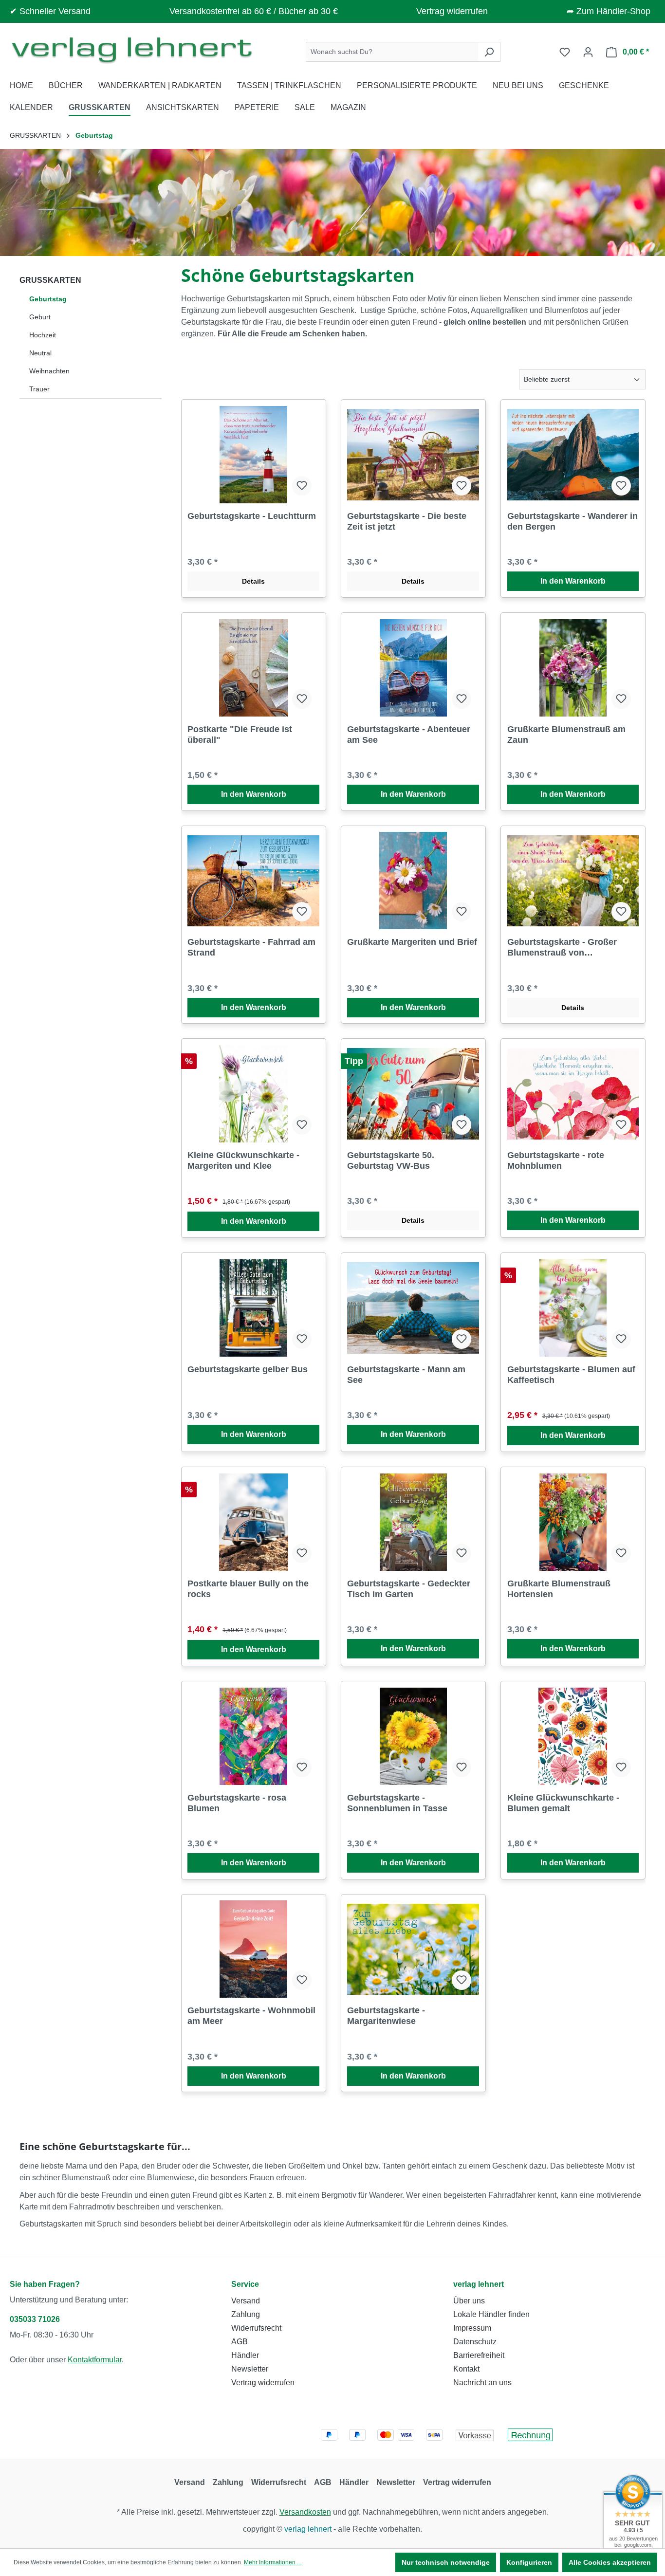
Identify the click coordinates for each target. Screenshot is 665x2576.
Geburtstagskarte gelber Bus (248, 1369)
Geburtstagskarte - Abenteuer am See (409, 735)
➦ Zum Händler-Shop (609, 11)
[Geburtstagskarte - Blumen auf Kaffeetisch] (573, 1308)
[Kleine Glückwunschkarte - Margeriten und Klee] (253, 1094)
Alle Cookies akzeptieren (610, 2562)
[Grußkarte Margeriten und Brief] (413, 881)
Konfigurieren (529, 2562)
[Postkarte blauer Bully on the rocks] (253, 1522)
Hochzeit (43, 335)
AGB (240, 2342)
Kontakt (466, 2369)
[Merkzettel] (565, 52)
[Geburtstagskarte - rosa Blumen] (253, 1736)
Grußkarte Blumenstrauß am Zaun (566, 735)
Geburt (40, 317)
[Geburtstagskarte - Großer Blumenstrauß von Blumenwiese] (573, 881)
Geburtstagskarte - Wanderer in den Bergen (573, 521)
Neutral (40, 353)
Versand (246, 2301)
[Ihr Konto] (588, 52)
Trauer (39, 389)
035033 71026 (35, 2319)
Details (253, 581)
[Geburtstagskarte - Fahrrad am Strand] (253, 881)
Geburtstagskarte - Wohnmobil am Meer (251, 2016)
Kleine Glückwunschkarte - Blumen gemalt (563, 1803)
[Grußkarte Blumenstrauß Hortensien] (573, 1522)
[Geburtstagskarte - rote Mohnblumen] (573, 1094)
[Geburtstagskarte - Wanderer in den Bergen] (573, 455)
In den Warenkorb (573, 581)
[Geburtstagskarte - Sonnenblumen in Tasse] (413, 1736)
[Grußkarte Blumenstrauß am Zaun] (573, 668)
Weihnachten (49, 371)
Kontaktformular (95, 2360)
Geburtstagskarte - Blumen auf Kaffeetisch (571, 1375)
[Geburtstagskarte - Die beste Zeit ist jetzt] (413, 455)
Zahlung (246, 2314)
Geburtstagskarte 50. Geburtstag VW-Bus (391, 1160)
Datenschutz (475, 2342)
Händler (245, 2355)
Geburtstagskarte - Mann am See (406, 1375)
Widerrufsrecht (256, 2328)
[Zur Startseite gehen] (131, 50)
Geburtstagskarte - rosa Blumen (237, 1803)
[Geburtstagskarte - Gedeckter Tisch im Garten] (413, 1522)
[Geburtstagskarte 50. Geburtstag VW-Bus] (413, 1094)
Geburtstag (48, 299)
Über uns (469, 2301)
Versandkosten (305, 2512)
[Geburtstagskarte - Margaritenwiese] (413, 1949)
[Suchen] (489, 52)
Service (245, 2284)
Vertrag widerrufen (452, 11)
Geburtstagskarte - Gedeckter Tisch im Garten (409, 1589)
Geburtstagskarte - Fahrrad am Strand (251, 947)
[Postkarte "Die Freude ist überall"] (253, 668)
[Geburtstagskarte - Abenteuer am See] (413, 668)
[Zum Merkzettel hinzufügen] (302, 486)
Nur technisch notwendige (446, 2562)
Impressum (472, 2328)
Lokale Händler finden (491, 2314)
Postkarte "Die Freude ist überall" (240, 735)
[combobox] (392, 52)
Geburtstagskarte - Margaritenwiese (386, 2016)
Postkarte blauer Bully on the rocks (248, 1589)
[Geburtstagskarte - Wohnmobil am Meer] (253, 1949)
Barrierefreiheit (479, 2355)
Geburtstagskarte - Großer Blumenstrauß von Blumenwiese (562, 948)
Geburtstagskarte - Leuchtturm (252, 516)
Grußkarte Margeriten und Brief (412, 942)
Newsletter (250, 2369)
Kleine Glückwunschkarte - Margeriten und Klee (243, 1160)
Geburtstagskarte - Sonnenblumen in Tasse (397, 1803)
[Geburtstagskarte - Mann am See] (413, 1308)
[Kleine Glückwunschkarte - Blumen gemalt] (573, 1736)
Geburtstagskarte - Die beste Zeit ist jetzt (407, 521)
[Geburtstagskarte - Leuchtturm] (253, 455)
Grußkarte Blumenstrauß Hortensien (559, 1589)
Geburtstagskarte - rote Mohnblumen (556, 1160)
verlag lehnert (479, 2284)
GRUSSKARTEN (50, 280)
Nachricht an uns (482, 2383)
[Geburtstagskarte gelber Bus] (253, 1308)
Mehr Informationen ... (273, 2562)
